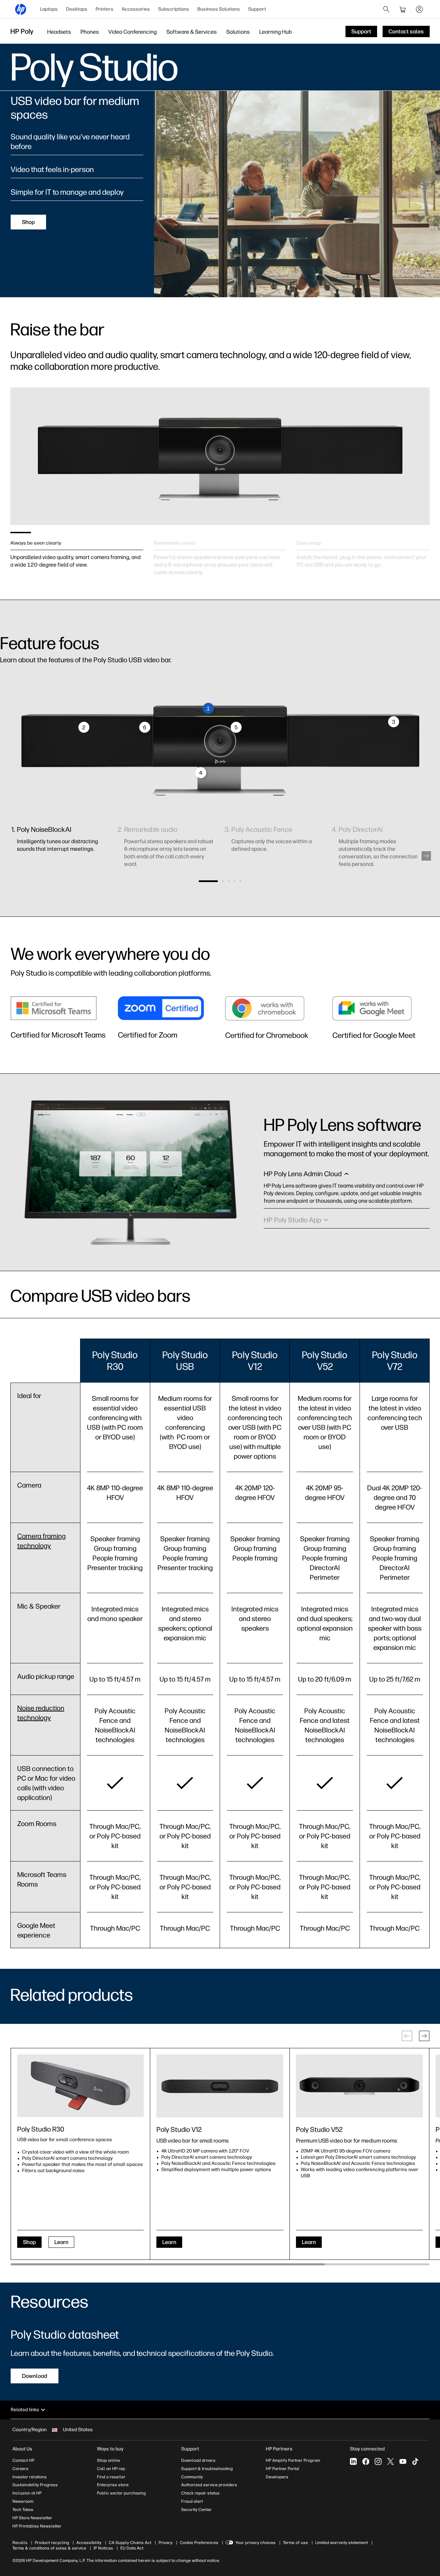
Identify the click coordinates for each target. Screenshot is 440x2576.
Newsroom (23, 2501)
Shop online (108, 2460)
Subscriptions (174, 9)
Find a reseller (111, 2477)
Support (257, 9)
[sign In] (419, 9)
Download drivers (198, 2460)
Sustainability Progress (35, 2485)
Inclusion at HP (27, 2493)
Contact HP (23, 2460)
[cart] (403, 9)
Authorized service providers (209, 2485)
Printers (104, 9)
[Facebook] (366, 2461)
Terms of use (295, 2543)
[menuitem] (49, 9)
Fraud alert (192, 2501)
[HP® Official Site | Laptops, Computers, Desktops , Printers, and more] (21, 9)
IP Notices (103, 2548)
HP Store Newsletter (32, 2518)
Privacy (166, 2543)
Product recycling (52, 2543)
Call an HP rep (111, 2469)
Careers (20, 2469)
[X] (390, 2461)
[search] (386, 9)
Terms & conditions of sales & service (49, 2548)
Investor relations (30, 2477)
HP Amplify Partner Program (293, 2460)
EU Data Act (132, 2548)
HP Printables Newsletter (37, 2526)
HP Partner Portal (283, 2469)
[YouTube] (403, 2461)
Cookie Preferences (199, 2543)
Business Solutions (219, 9)
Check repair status (200, 2493)
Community (192, 2477)
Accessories (136, 9)
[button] (426, 856)
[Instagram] (378, 2461)
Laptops (49, 9)
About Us (22, 2449)
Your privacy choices (256, 2543)
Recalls (20, 2543)
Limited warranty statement (342, 2543)
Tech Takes (23, 2510)
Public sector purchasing (121, 2493)
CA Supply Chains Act (130, 2543)
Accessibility (89, 2543)
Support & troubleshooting (207, 2469)
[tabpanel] (77, 551)
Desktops (77, 9)
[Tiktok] (415, 2461)
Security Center (196, 2510)
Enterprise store (113, 2485)
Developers (277, 2477)
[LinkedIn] (353, 2461)
